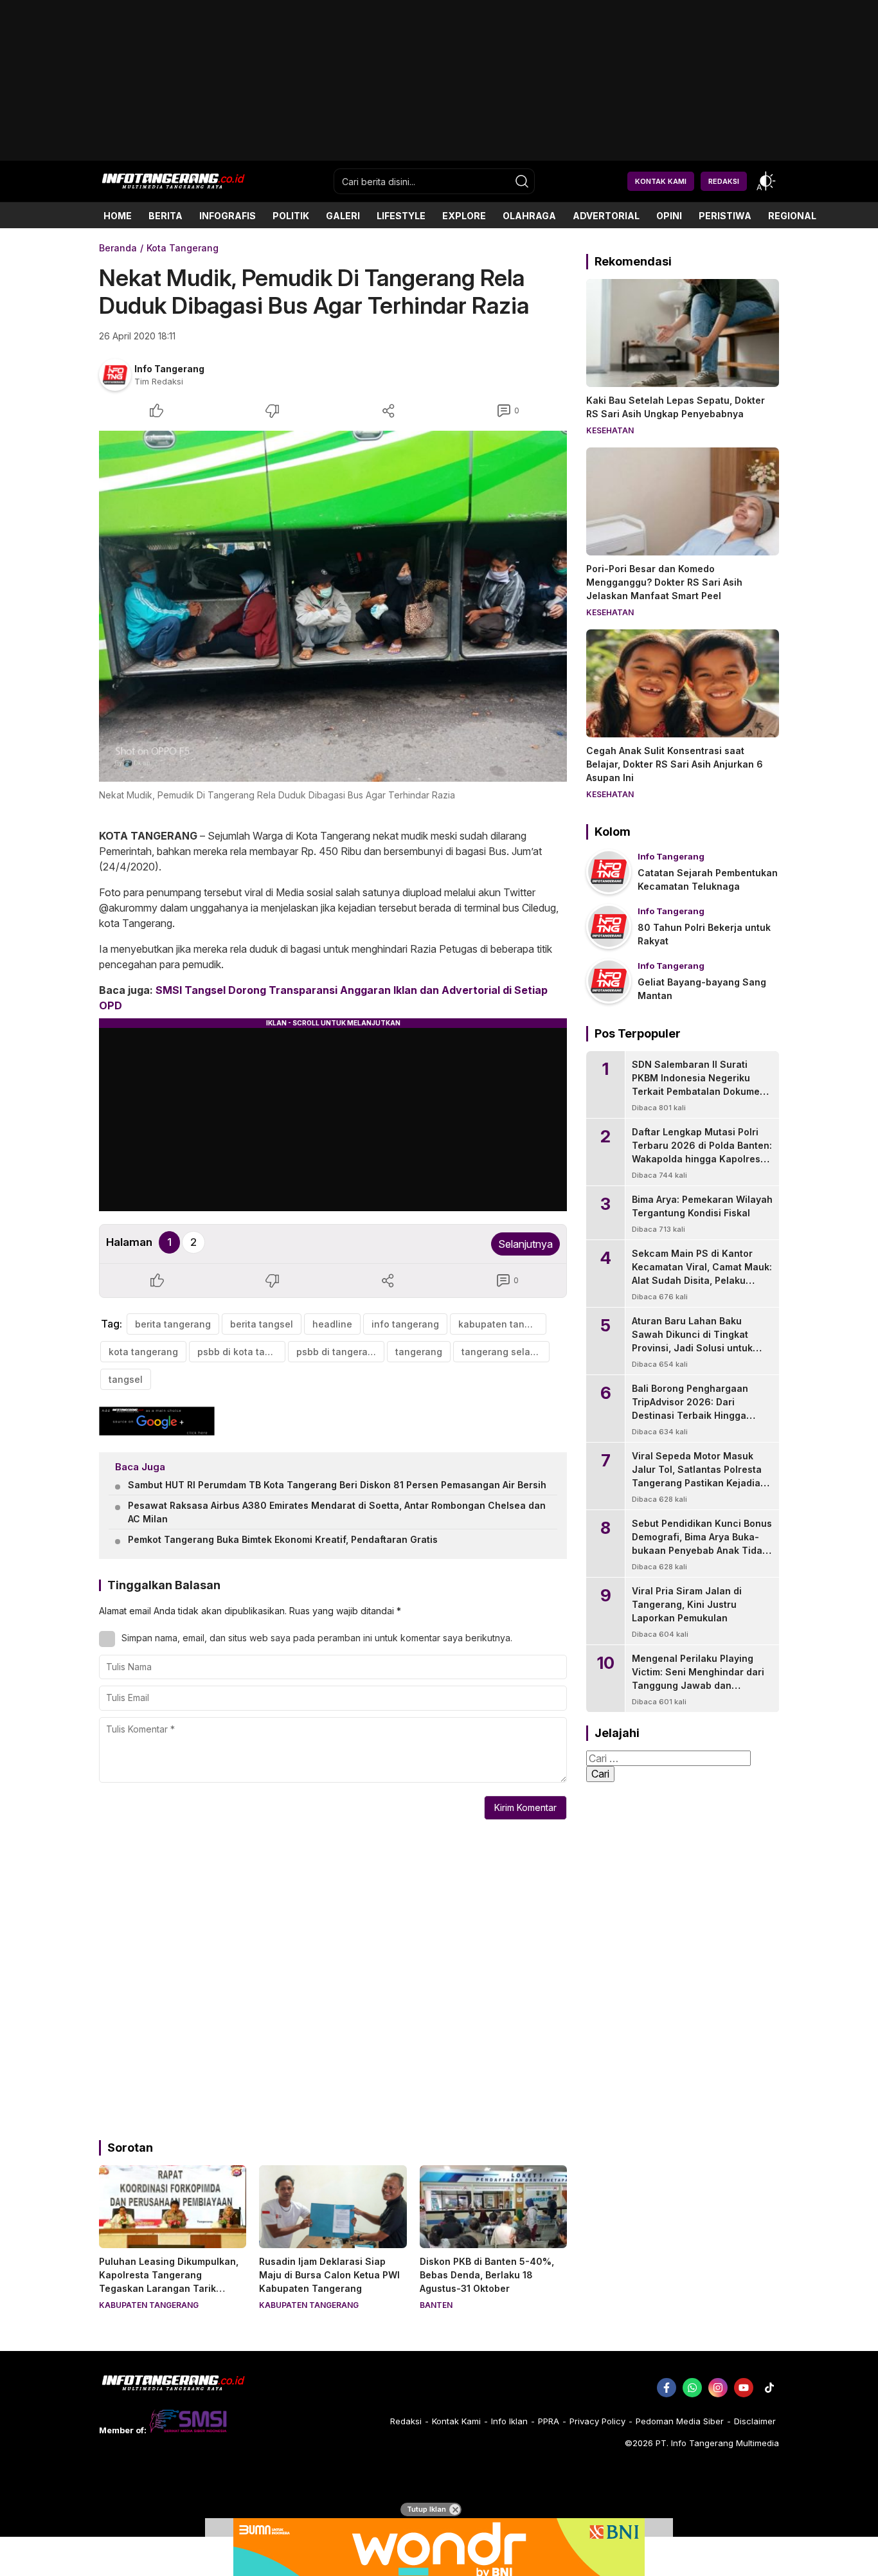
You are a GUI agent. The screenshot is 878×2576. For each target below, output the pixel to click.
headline (332, 1324)
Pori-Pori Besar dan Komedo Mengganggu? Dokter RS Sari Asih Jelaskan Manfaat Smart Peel (664, 582)
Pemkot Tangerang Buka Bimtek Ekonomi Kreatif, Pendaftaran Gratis (283, 1539)
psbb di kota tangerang (241, 1352)
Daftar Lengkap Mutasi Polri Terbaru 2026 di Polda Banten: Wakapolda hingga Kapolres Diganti (702, 1152)
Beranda (118, 248)
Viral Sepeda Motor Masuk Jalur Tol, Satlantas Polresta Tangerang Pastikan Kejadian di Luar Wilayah (699, 1476)
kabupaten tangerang (502, 1324)
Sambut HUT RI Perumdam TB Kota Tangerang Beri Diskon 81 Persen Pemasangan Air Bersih (337, 1485)
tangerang (419, 1352)
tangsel (126, 1379)
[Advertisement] (439, 156)
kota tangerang (143, 1352)
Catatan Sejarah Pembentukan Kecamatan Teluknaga (708, 879)
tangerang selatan (503, 1352)
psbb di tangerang (338, 1352)
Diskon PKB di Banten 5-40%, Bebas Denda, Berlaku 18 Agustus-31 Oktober (487, 2275)
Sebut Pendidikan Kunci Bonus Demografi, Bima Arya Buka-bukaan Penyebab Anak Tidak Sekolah (702, 1544)
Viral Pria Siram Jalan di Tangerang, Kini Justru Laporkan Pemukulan (687, 1604)
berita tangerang (173, 1324)
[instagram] (718, 2388)
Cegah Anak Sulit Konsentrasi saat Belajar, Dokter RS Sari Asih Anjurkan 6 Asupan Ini (675, 764)
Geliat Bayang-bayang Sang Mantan (702, 989)
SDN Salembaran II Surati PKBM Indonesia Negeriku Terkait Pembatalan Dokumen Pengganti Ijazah (699, 1085)
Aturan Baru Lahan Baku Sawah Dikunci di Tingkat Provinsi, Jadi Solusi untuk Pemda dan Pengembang (692, 1341)
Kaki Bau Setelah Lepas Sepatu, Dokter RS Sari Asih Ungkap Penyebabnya (676, 407)
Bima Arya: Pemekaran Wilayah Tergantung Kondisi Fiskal (702, 1206)
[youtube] (744, 2388)
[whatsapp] (692, 2388)
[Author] (115, 375)
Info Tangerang (169, 369)
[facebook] (667, 2388)
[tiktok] (769, 2388)
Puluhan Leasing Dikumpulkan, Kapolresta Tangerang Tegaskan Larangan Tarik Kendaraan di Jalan (169, 2282)
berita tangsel (262, 1324)
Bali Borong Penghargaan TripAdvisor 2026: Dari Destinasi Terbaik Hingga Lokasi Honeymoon (690, 1409)
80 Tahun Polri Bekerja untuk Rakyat (704, 934)
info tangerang (405, 1324)
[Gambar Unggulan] (333, 606)
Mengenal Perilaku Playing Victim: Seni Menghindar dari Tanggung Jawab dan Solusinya (698, 1679)
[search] (522, 181)
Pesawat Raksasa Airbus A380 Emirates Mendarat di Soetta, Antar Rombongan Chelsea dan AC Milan (337, 1512)
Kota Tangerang (183, 248)
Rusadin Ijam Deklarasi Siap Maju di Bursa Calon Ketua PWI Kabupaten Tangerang (329, 2275)
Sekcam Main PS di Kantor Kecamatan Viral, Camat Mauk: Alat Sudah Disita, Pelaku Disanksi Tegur (702, 1274)
